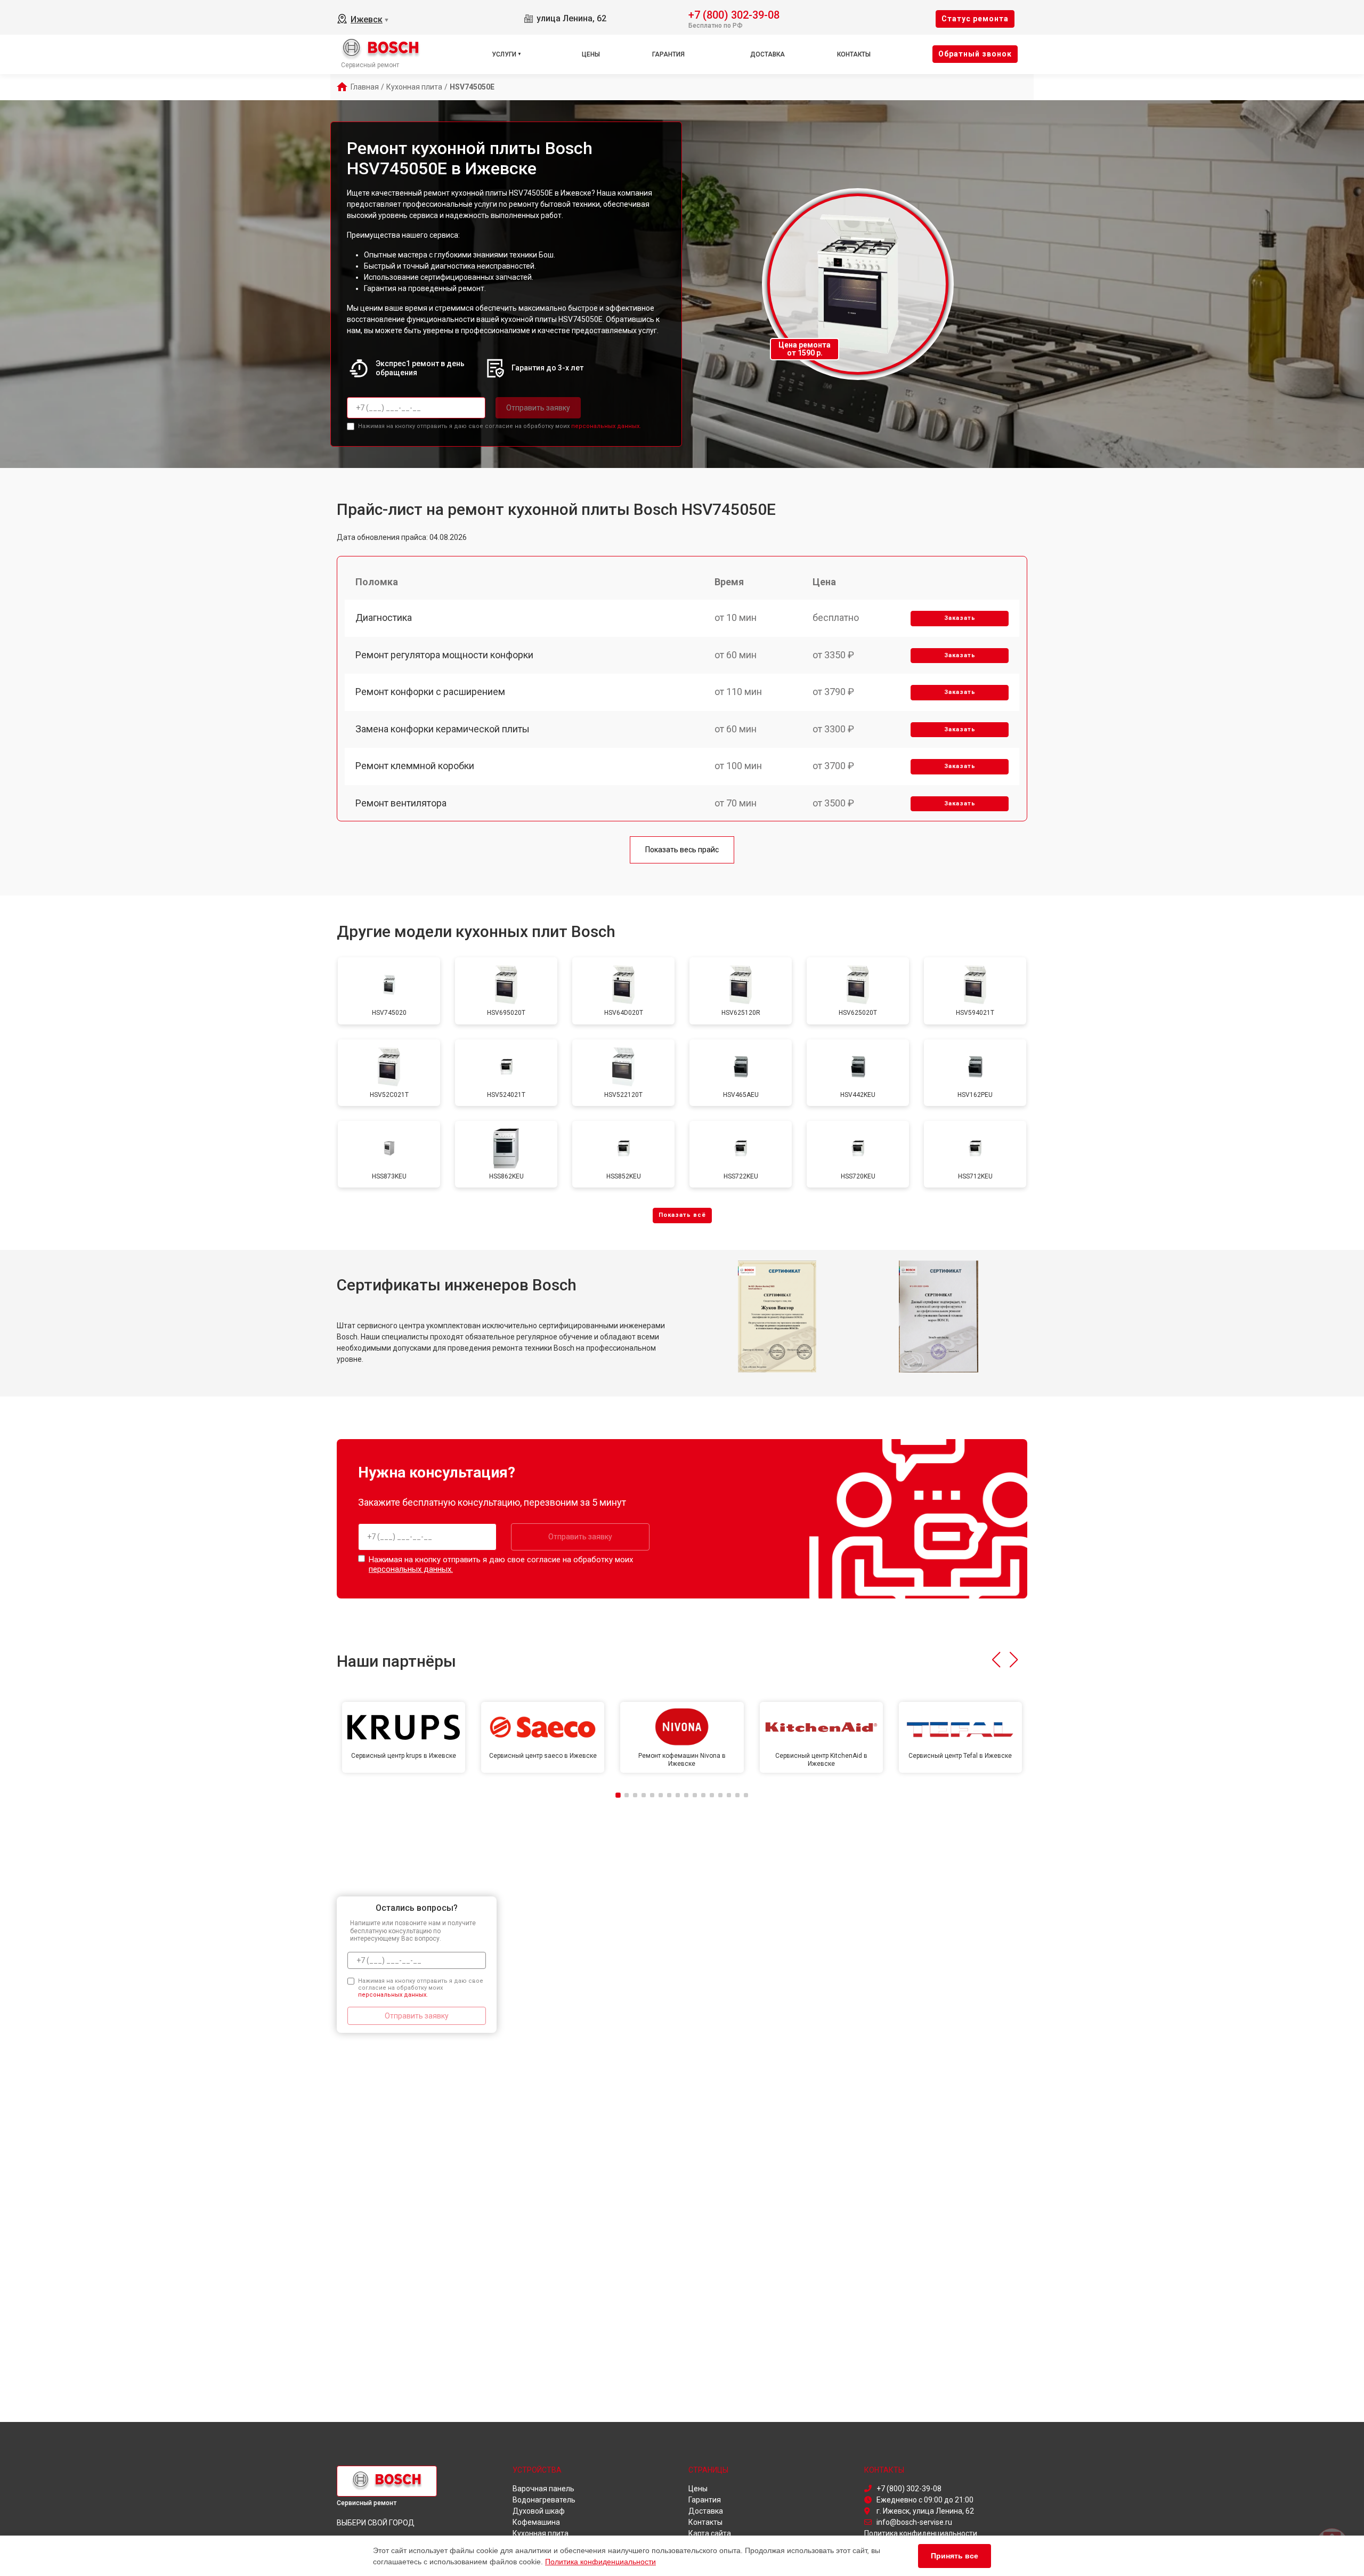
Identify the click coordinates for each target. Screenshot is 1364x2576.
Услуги (504, 54)
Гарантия (668, 54)
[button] (996, 1660)
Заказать (960, 618)
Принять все (955, 2556)
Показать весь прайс (682, 850)
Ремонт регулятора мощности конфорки (444, 655)
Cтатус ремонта (975, 19)
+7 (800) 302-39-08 (734, 14)
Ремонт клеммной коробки (415, 766)
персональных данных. (606, 426)
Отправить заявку (538, 408)
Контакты (854, 54)
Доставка (768, 54)
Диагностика (384, 617)
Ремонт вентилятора (401, 803)
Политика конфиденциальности (600, 2562)
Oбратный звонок (975, 54)
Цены (591, 54)
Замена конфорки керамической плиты (443, 729)
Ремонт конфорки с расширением (430, 692)
